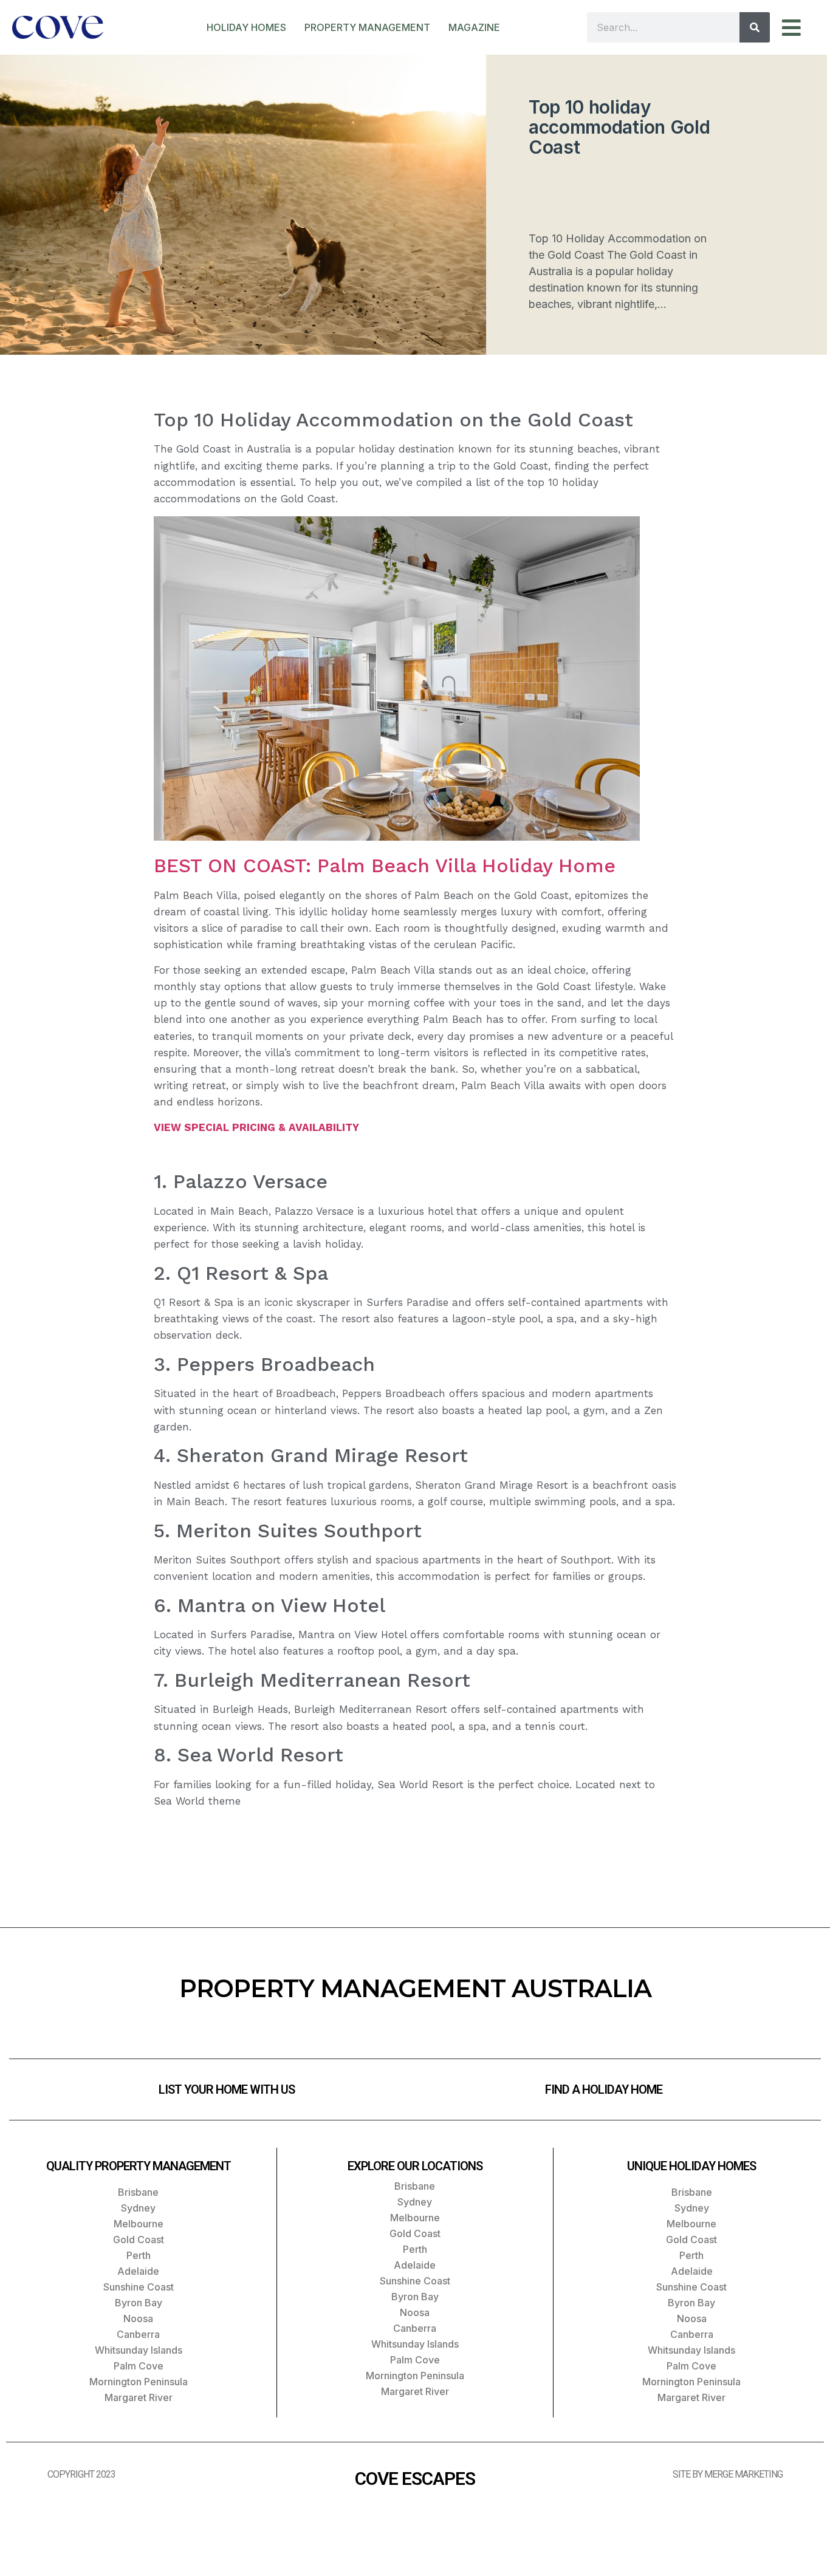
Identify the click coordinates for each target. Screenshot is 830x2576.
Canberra (138, 2334)
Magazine (474, 27)
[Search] (755, 27)
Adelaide (138, 2271)
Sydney (138, 2208)
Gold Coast (139, 2239)
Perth (139, 2255)
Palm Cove (139, 2366)
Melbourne (139, 2224)
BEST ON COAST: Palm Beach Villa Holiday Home (385, 866)
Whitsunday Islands (139, 2350)
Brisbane (138, 2192)
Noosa (138, 2318)
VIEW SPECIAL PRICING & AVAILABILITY (256, 1127)
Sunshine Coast (139, 2287)
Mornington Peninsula (139, 2382)
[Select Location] (800, 28)
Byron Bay (139, 2303)
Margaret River (139, 2397)
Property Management (367, 27)
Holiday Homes (246, 27)
